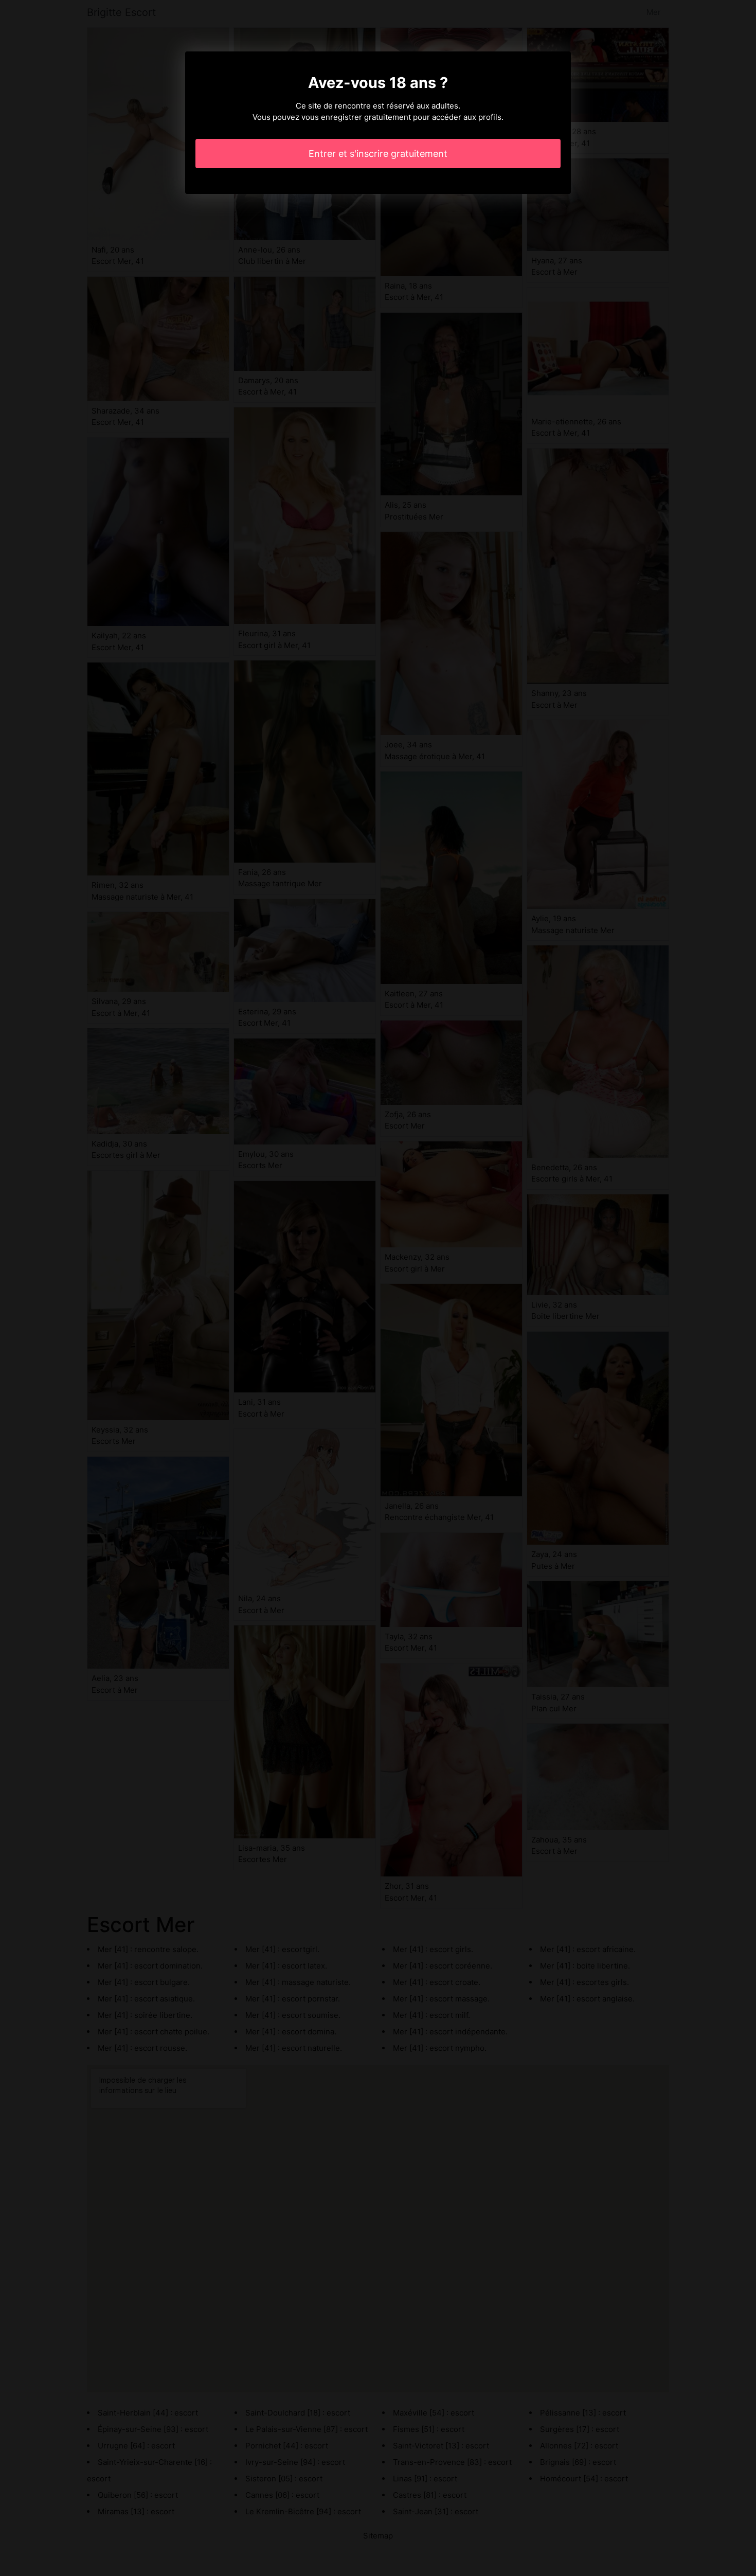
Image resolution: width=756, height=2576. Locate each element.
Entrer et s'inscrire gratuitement (378, 154)
